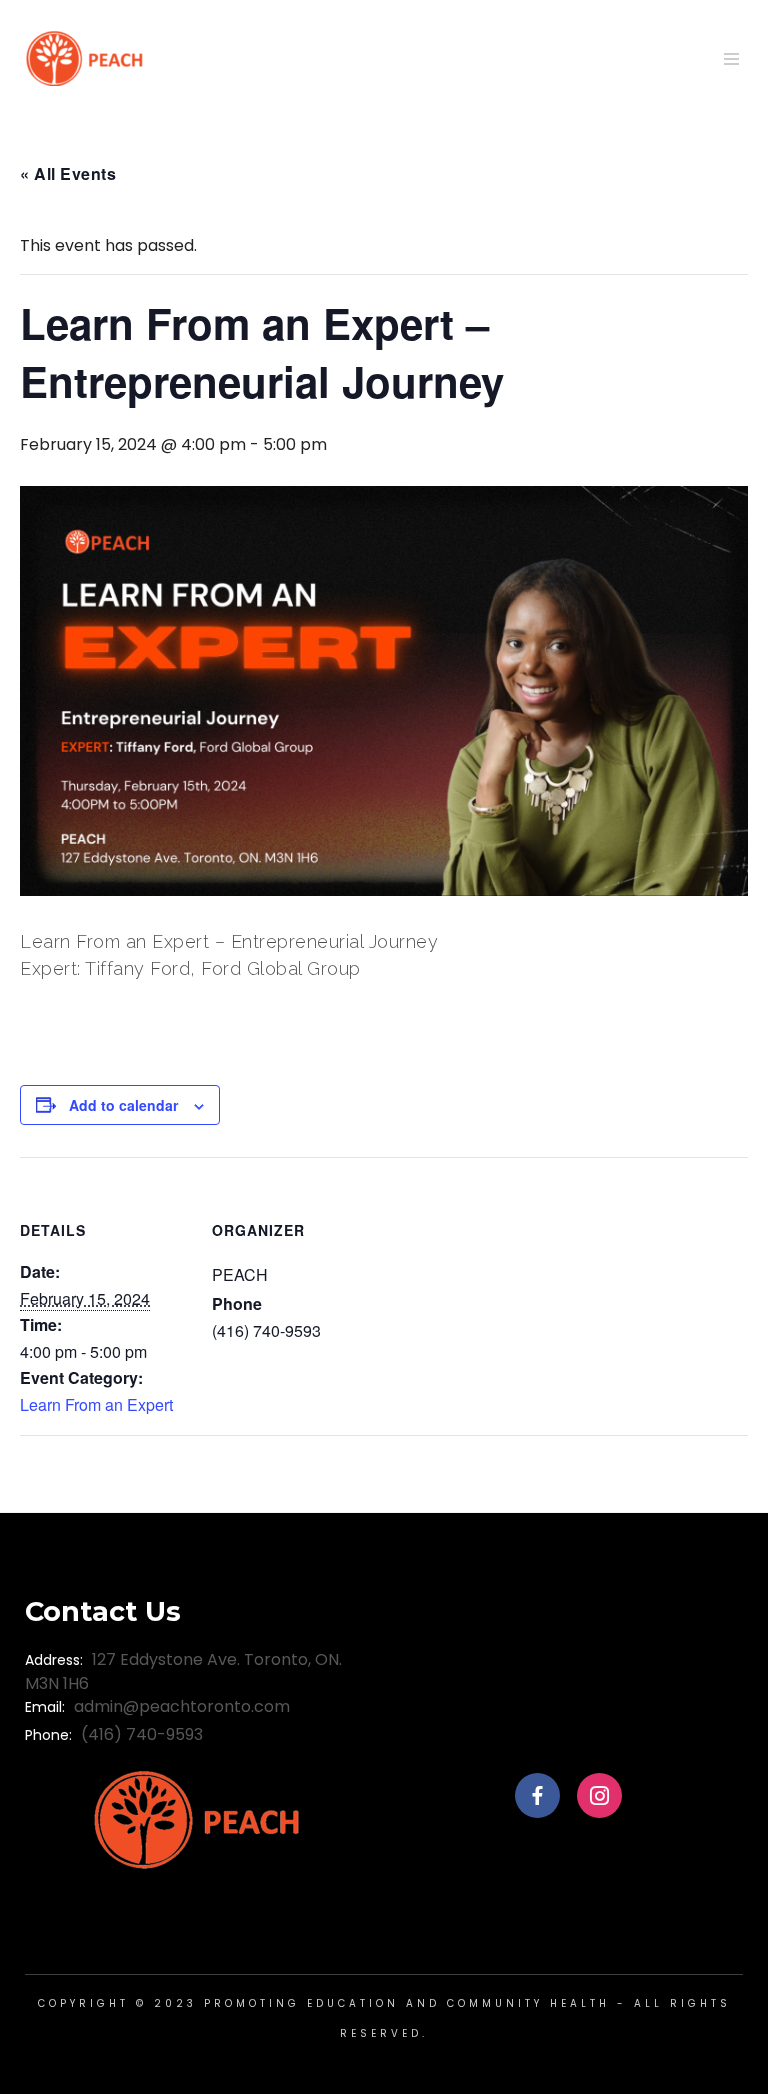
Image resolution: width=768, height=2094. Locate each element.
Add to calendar (123, 1105)
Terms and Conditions (571, 1592)
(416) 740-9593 (142, 1734)
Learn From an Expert (96, 1404)
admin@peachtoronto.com (182, 1706)
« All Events (68, 173)
